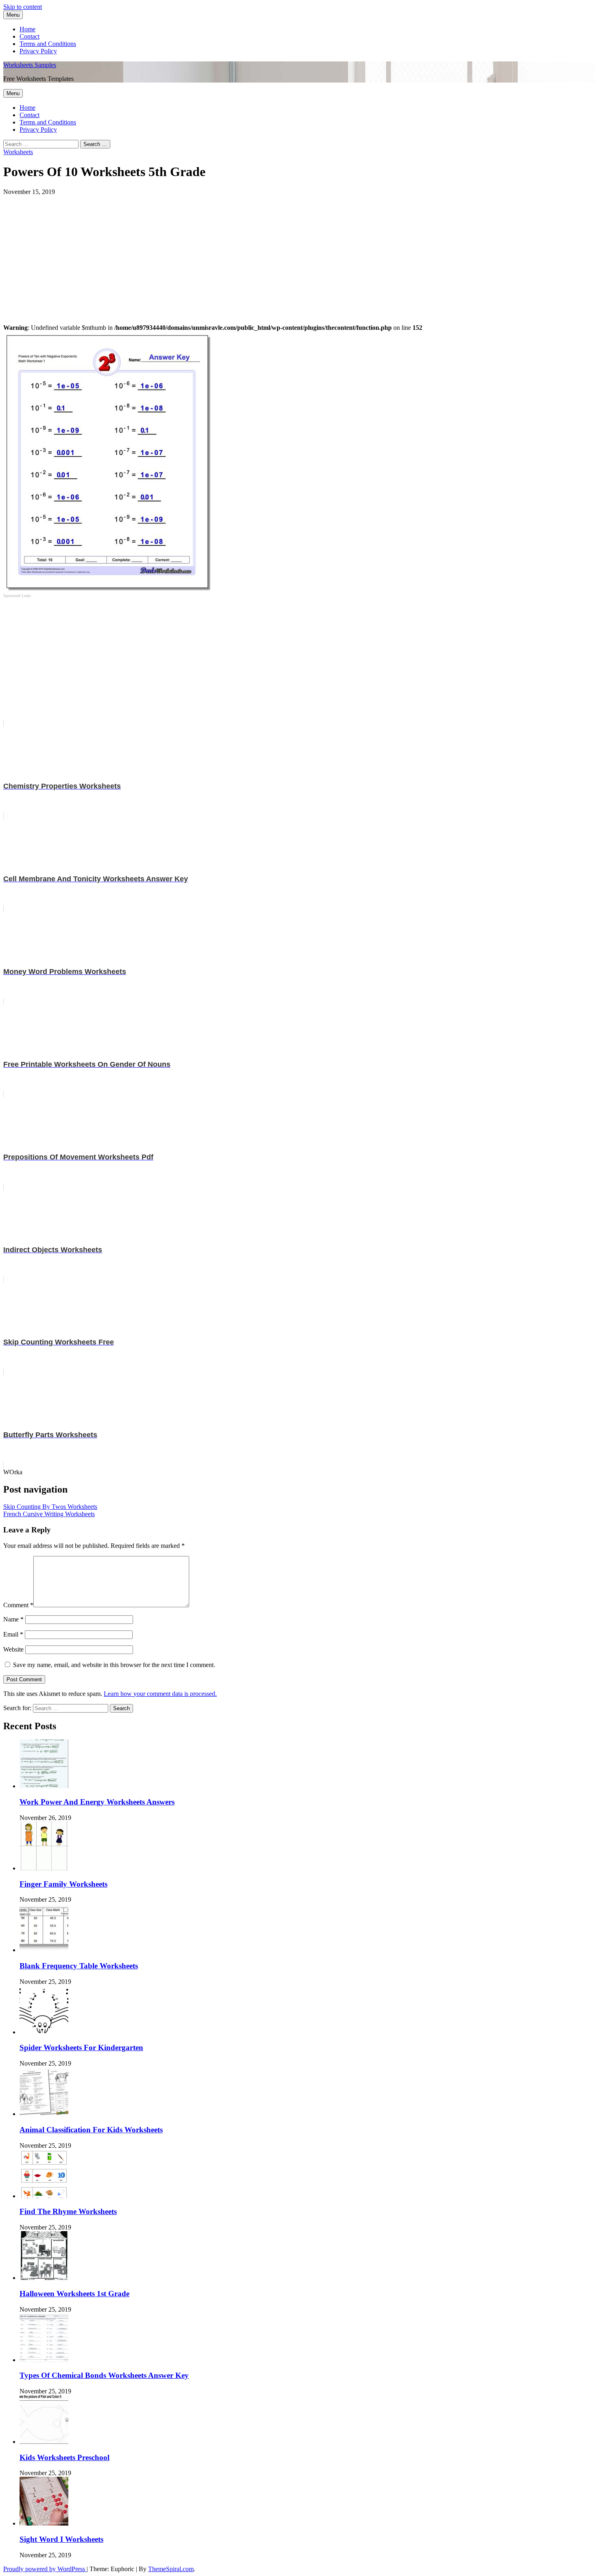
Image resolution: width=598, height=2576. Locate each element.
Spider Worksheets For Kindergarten (81, 2048)
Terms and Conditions (48, 44)
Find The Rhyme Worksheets (68, 2211)
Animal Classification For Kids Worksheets (91, 2130)
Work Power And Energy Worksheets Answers (97, 1802)
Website (13, 1649)
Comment (18, 1605)
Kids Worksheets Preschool (64, 2457)
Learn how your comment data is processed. (160, 1694)
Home (27, 29)
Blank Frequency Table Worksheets (79, 1966)
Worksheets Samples (30, 65)
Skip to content (23, 7)
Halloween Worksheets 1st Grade (74, 2294)
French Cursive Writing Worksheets (49, 1514)
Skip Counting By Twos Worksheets (50, 1507)
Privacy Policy (38, 51)
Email (13, 1634)
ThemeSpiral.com (171, 2569)
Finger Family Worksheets (63, 1884)
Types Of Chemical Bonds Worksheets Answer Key (104, 2375)
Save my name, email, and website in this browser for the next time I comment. (114, 1665)
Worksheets (18, 152)
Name (13, 1619)
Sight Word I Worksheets (61, 2539)
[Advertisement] (247, 253)
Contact (29, 36)
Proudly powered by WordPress (45, 2569)
